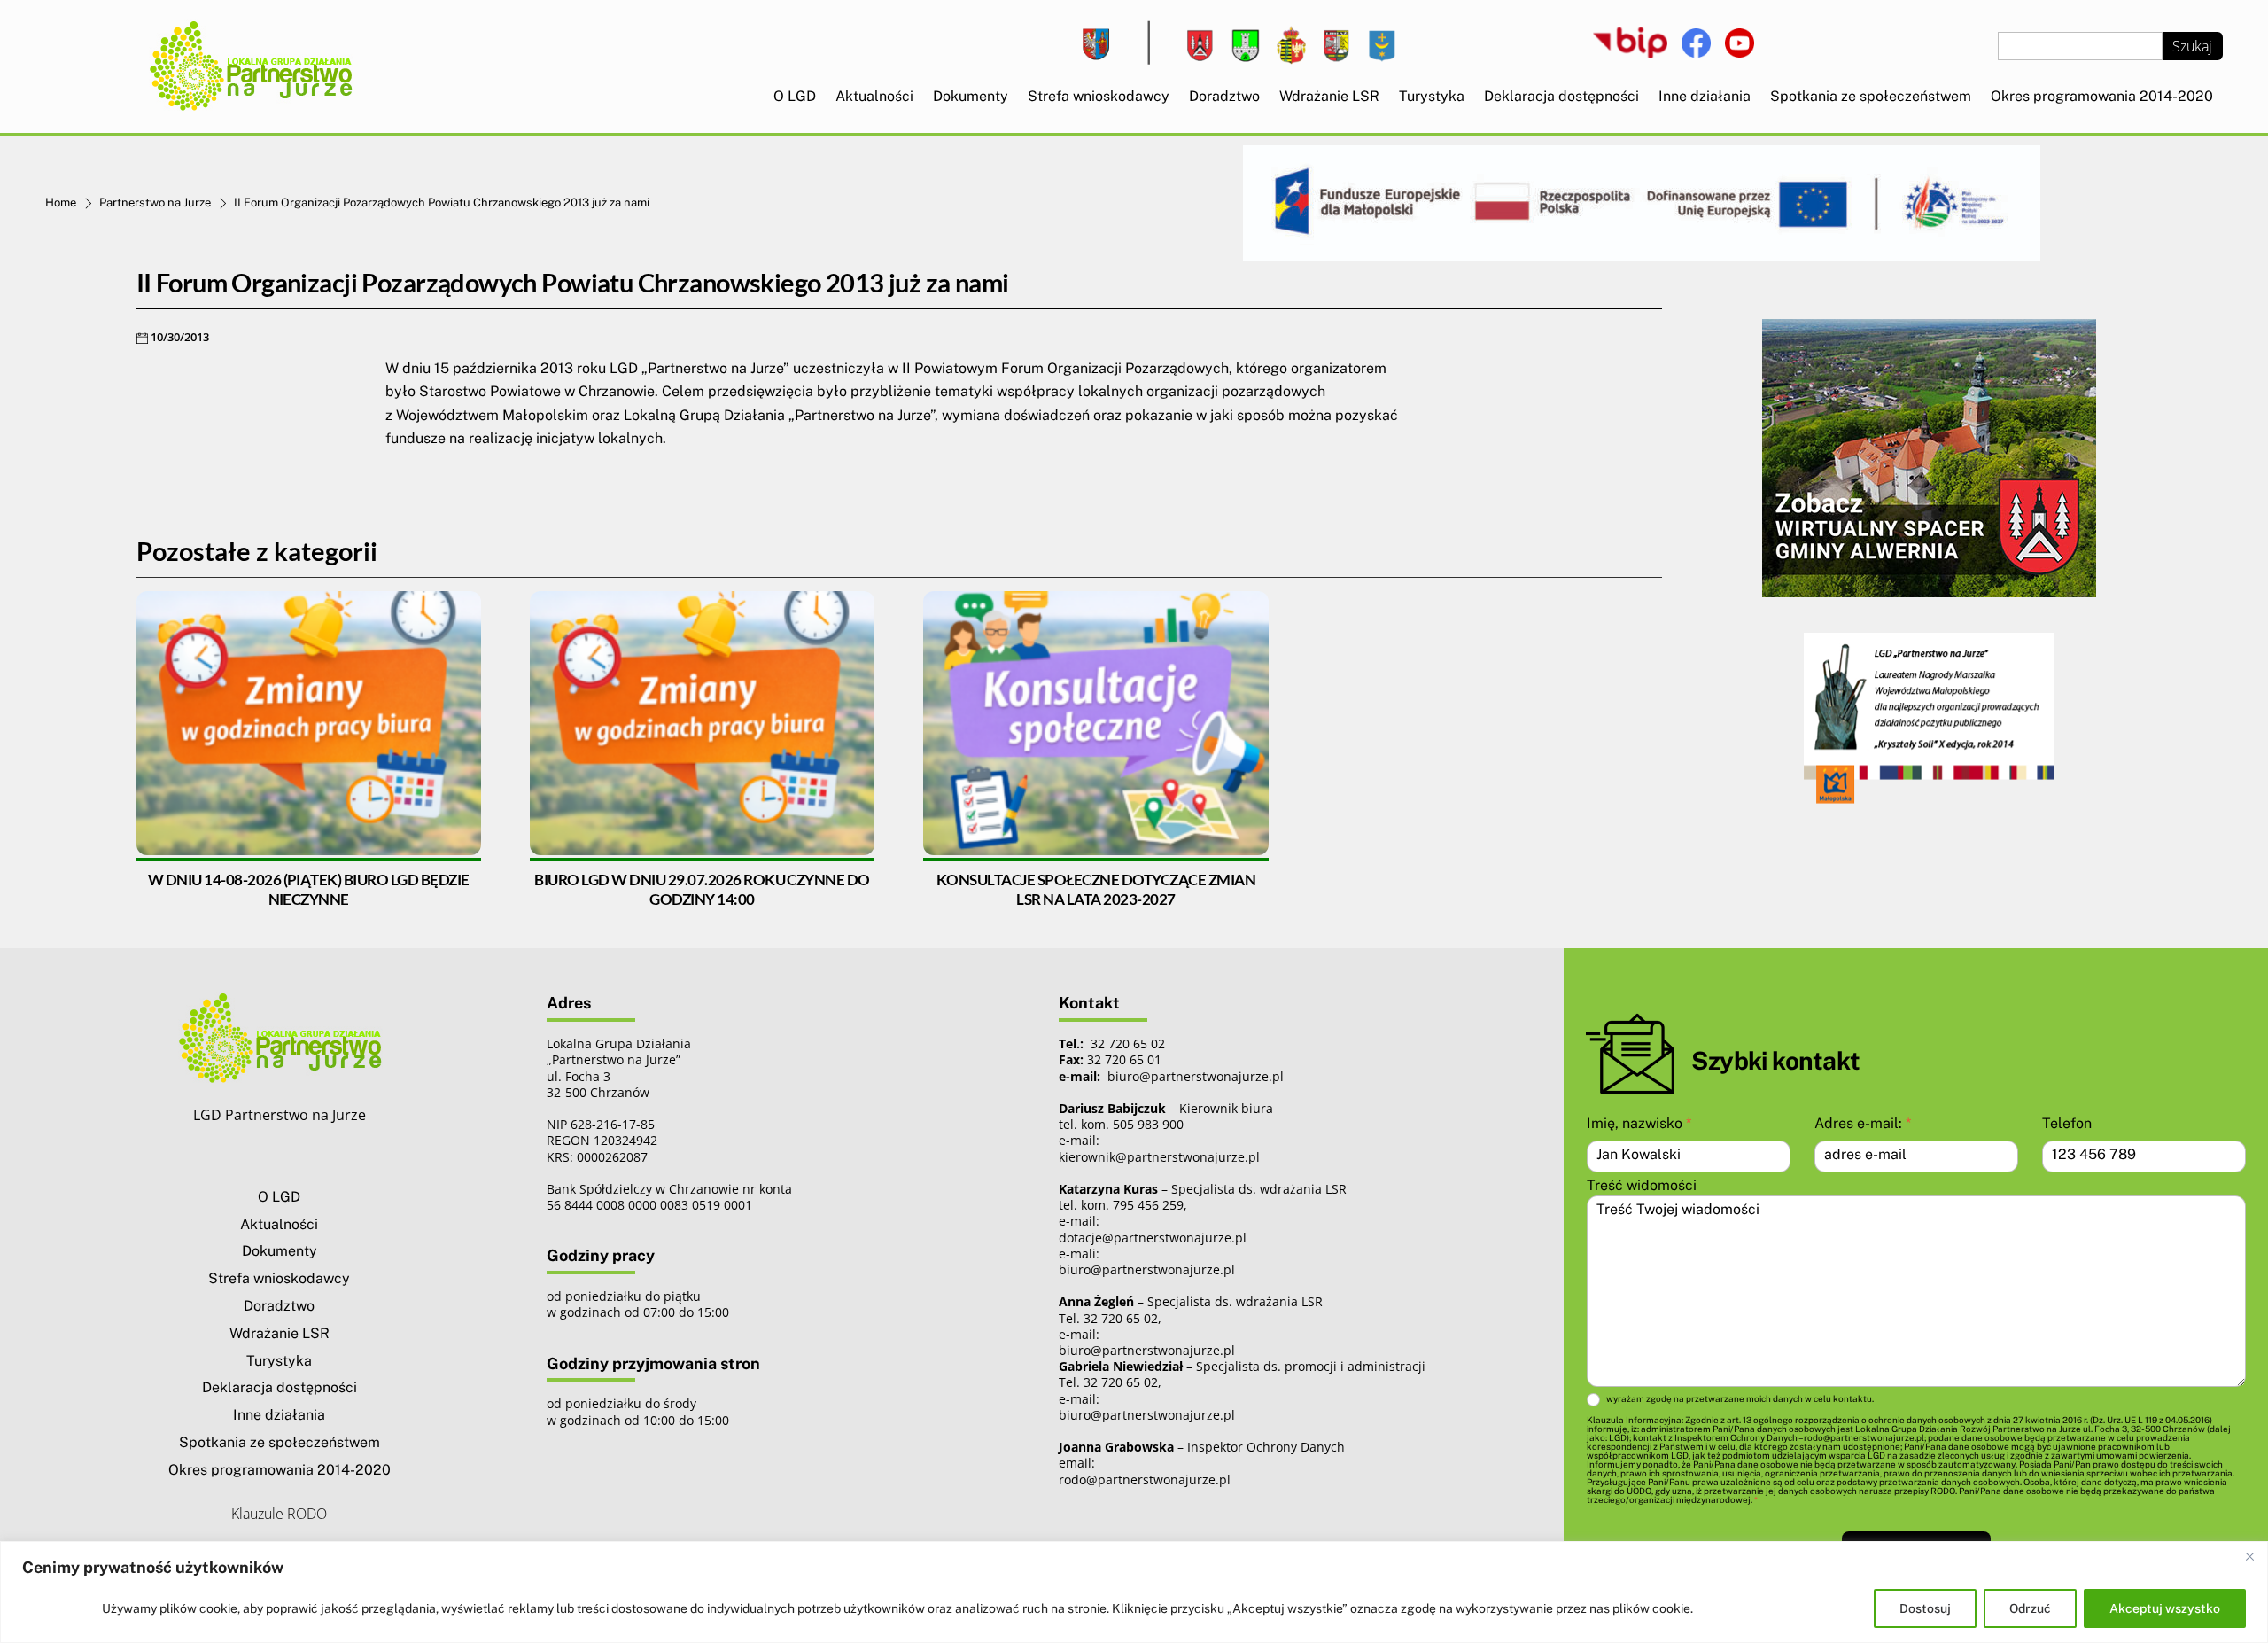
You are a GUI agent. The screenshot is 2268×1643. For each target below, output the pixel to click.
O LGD (795, 96)
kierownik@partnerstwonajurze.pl (1159, 1157)
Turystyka (1432, 96)
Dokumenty (971, 96)
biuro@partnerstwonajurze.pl (1147, 1269)
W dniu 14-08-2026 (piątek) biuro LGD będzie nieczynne (309, 889)
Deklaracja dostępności (1561, 96)
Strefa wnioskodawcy (1099, 96)
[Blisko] (2249, 1556)
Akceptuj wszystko (2165, 1608)
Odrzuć (2030, 1608)
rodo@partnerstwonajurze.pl (1145, 1479)
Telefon (2067, 1123)
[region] (1134, 1592)
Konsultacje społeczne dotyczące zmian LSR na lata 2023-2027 (1096, 889)
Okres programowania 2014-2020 (2102, 96)
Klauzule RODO (279, 1514)
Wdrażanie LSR (1329, 96)
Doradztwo (1224, 96)
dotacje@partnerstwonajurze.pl (1153, 1238)
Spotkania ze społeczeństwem (1871, 96)
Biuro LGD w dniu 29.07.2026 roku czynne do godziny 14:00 (702, 889)
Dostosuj (1925, 1608)
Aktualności (874, 96)
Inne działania (1705, 96)
